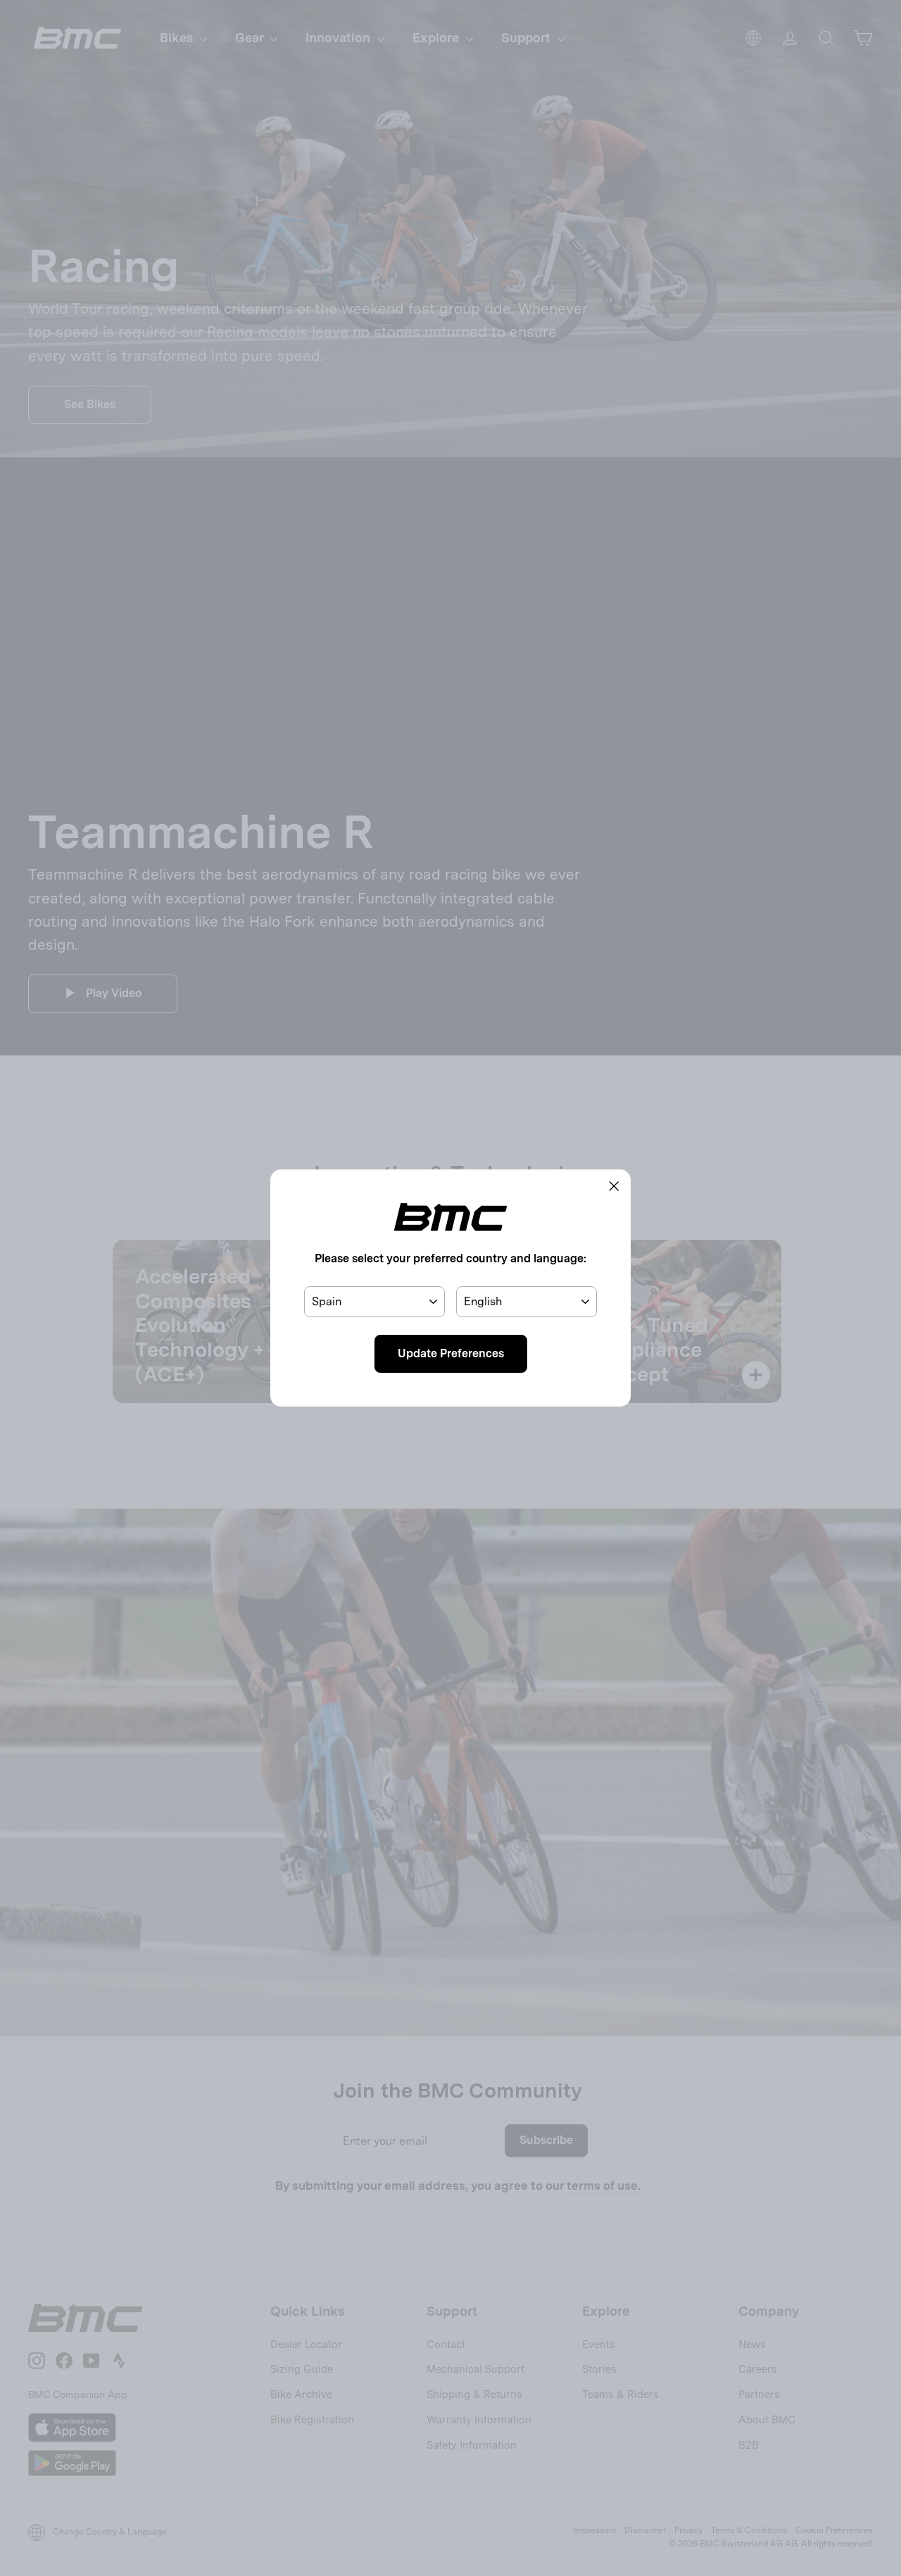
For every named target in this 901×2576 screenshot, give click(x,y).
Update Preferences (451, 1353)
